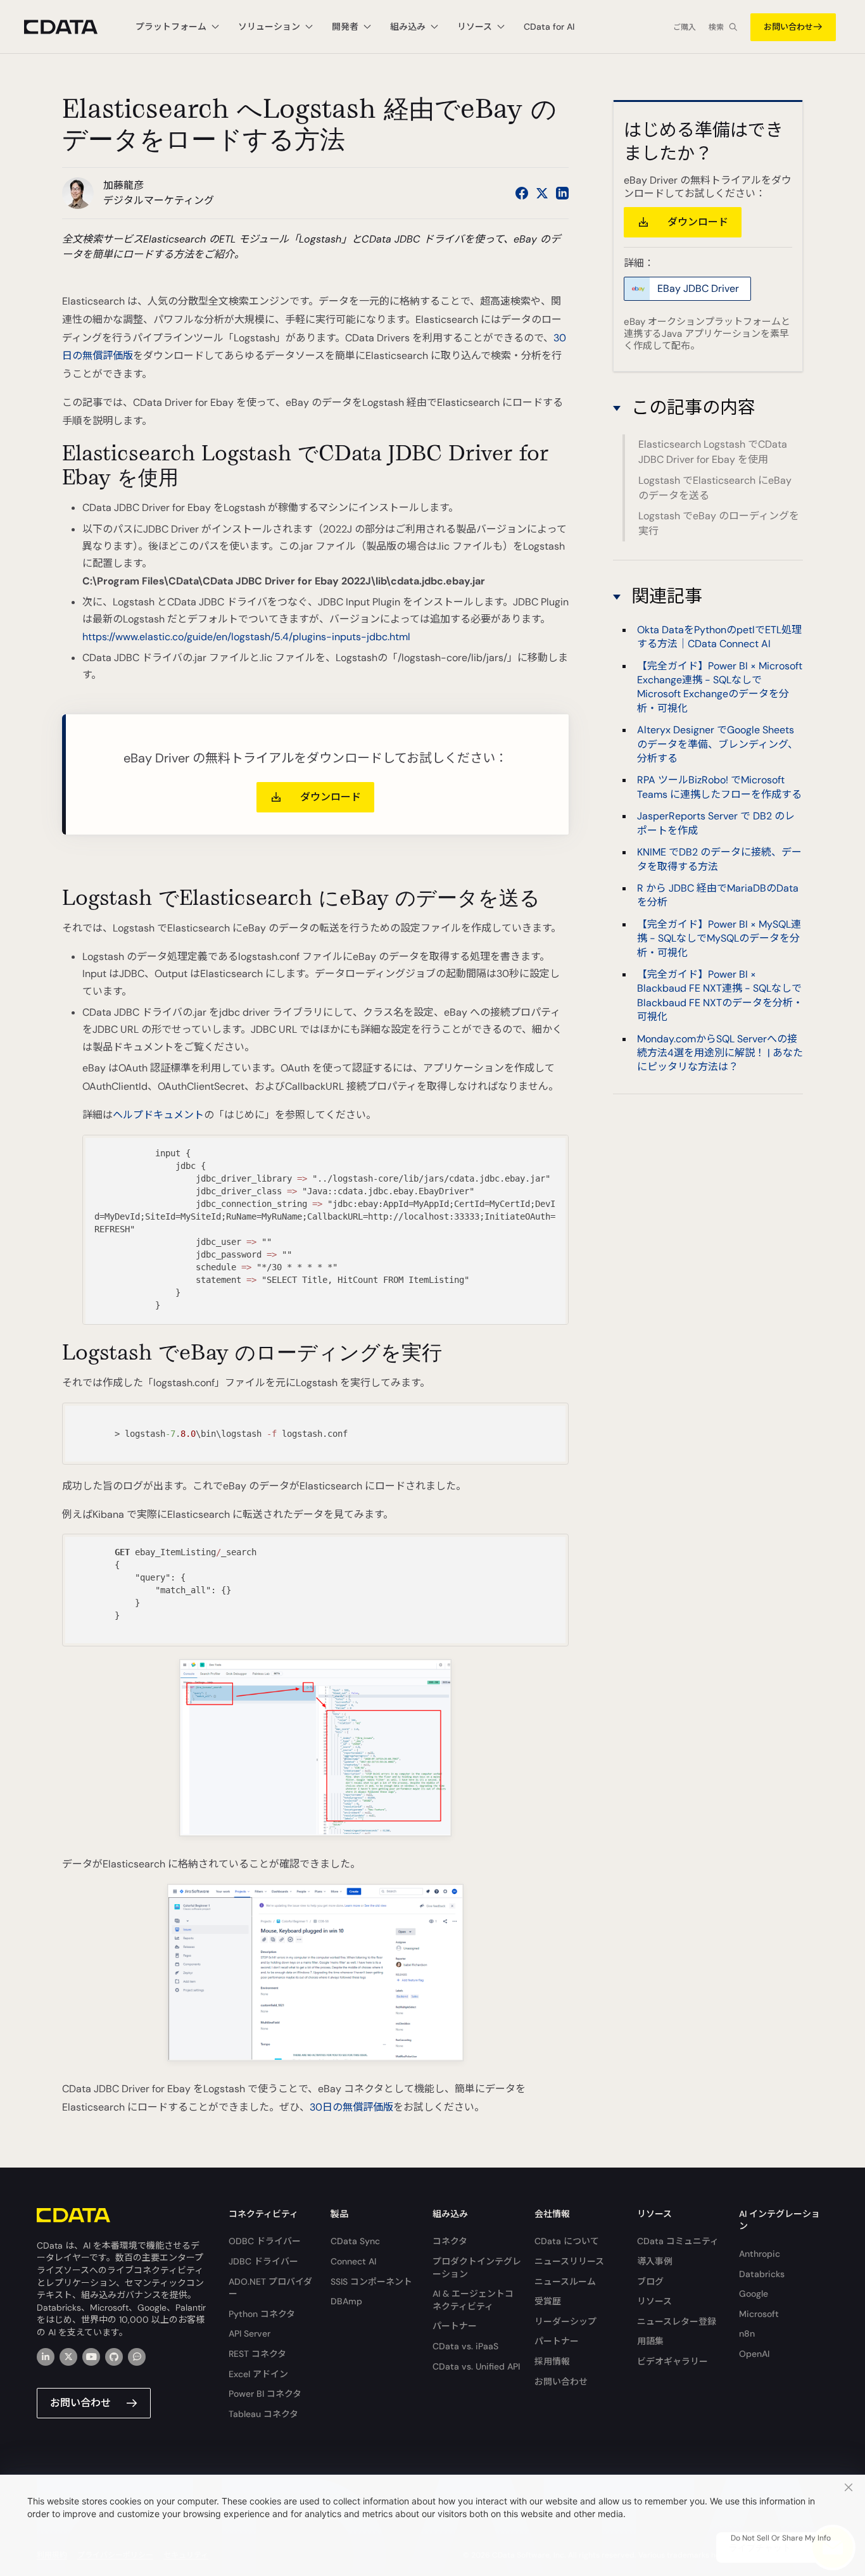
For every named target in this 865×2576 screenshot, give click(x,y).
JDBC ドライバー (263, 2261)
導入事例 (655, 2261)
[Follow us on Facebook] (522, 193)
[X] (68, 2357)
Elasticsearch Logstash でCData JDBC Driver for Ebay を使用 (713, 452)
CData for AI (549, 27)
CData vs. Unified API (476, 2366)
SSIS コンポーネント (371, 2282)
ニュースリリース (569, 2261)
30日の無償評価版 (351, 2107)
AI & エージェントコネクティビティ (473, 2300)
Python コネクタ (262, 2314)
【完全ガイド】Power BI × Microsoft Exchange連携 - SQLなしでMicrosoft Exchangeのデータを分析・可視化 (720, 687)
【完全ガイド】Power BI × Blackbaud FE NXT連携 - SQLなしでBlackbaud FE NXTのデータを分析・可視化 (720, 996)
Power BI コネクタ (265, 2394)
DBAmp (346, 2301)
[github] (114, 2357)
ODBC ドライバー (265, 2241)
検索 (716, 27)
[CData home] (70, 27)
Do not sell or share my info (781, 2538)
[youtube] (91, 2357)
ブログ (650, 2282)
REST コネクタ (257, 2354)
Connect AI (353, 2261)
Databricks (762, 2274)
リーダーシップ (565, 2321)
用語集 (650, 2341)
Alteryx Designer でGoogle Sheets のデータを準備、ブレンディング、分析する (717, 745)
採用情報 (552, 2361)
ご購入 (685, 27)
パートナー (455, 2326)
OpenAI (754, 2354)
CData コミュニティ (678, 2241)
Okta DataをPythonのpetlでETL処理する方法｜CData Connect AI (719, 637)
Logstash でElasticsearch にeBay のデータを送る (715, 487)
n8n (747, 2333)
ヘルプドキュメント (158, 1115)
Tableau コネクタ (263, 2414)
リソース (654, 2301)
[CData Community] (137, 2357)
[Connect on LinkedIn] (562, 193)
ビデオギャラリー (672, 2361)
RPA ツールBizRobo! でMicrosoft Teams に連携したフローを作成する (719, 787)
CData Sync (355, 2241)
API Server (249, 2333)
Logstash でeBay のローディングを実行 (719, 523)
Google (754, 2294)
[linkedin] (46, 2357)
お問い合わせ (788, 27)
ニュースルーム (565, 2282)
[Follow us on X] (542, 193)
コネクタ (450, 2241)
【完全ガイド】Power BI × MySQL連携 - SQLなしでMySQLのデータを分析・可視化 (719, 938)
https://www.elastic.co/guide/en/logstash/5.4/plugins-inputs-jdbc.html (246, 637)
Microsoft (759, 2314)
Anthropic (760, 2254)
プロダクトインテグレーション (477, 2268)
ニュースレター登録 (677, 2321)
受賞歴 (548, 2301)
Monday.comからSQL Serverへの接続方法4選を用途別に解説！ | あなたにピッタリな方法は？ (720, 1053)
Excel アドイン (258, 2374)
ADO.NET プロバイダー (270, 2288)
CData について (567, 2241)
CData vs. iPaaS (465, 2346)
